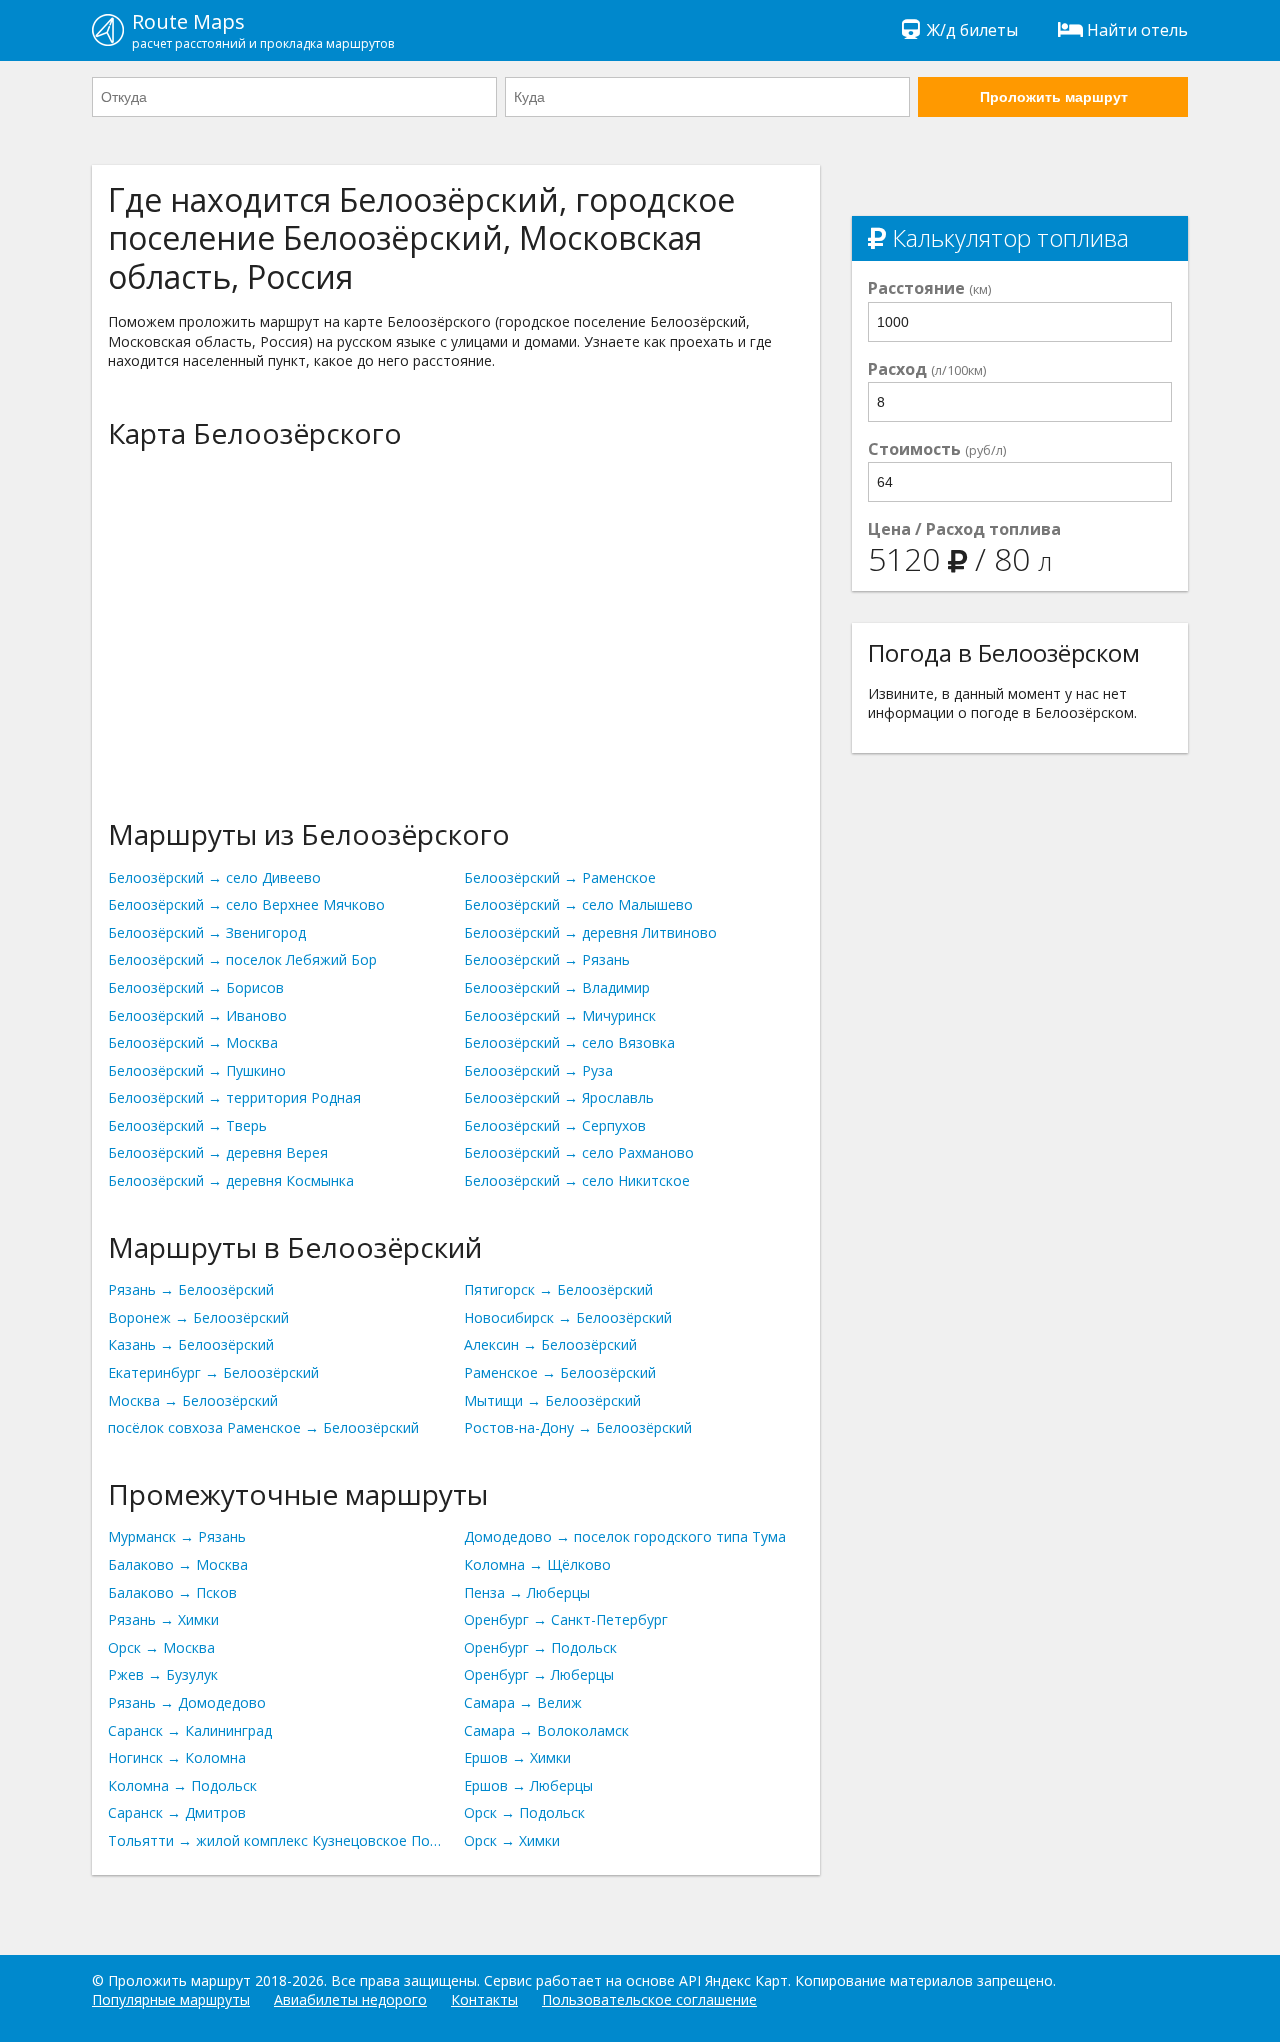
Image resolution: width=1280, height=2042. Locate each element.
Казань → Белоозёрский (191, 1344)
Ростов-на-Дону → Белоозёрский (578, 1427)
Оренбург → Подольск (540, 1647)
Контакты (484, 1999)
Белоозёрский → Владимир (557, 987)
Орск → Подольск (524, 1812)
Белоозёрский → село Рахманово (579, 1152)
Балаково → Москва (178, 1564)
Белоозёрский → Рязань (547, 959)
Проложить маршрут (1054, 97)
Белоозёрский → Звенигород (207, 932)
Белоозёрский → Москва (193, 1042)
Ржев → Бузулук (163, 1674)
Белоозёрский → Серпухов (555, 1125)
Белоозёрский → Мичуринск (560, 1015)
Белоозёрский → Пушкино (197, 1070)
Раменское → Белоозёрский (560, 1372)
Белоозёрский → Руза (538, 1070)
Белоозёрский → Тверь (187, 1125)
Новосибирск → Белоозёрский (568, 1317)
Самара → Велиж (523, 1702)
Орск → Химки (512, 1840)
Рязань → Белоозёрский (191, 1289)
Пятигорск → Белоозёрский (558, 1289)
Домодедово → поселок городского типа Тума (625, 1536)
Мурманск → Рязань (177, 1536)
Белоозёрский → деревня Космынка (231, 1180)
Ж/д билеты (972, 30)
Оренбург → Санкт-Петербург (566, 1619)
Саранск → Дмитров (177, 1812)
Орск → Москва (161, 1647)
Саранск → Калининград (190, 1730)
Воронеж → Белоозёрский (198, 1317)
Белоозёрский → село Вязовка (569, 1042)
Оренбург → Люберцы (539, 1674)
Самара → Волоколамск (546, 1730)
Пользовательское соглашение (649, 1999)
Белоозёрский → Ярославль (559, 1097)
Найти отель (1137, 30)
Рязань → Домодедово (187, 1702)
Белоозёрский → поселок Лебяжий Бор (242, 959)
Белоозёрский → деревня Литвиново (590, 932)
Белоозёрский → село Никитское (577, 1180)
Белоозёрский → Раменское (560, 877)
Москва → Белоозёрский (193, 1400)
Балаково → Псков (172, 1592)
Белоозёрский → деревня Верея (218, 1152)
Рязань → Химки (163, 1619)
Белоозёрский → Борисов (196, 987)
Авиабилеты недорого (350, 1999)
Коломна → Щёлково (537, 1564)
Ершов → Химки (517, 1757)
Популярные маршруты (171, 1999)
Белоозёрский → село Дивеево (214, 877)
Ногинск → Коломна (177, 1757)
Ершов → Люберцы (528, 1785)
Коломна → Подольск (182, 1785)
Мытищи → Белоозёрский (552, 1400)
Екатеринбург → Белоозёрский (213, 1372)
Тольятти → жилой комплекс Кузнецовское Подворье (278, 1840)
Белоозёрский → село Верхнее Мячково (246, 904)
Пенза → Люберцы (527, 1592)
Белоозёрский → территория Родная (234, 1097)
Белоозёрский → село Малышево (578, 904)
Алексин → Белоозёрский (550, 1344)
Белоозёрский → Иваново (197, 1015)
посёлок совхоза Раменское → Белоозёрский (263, 1427)
